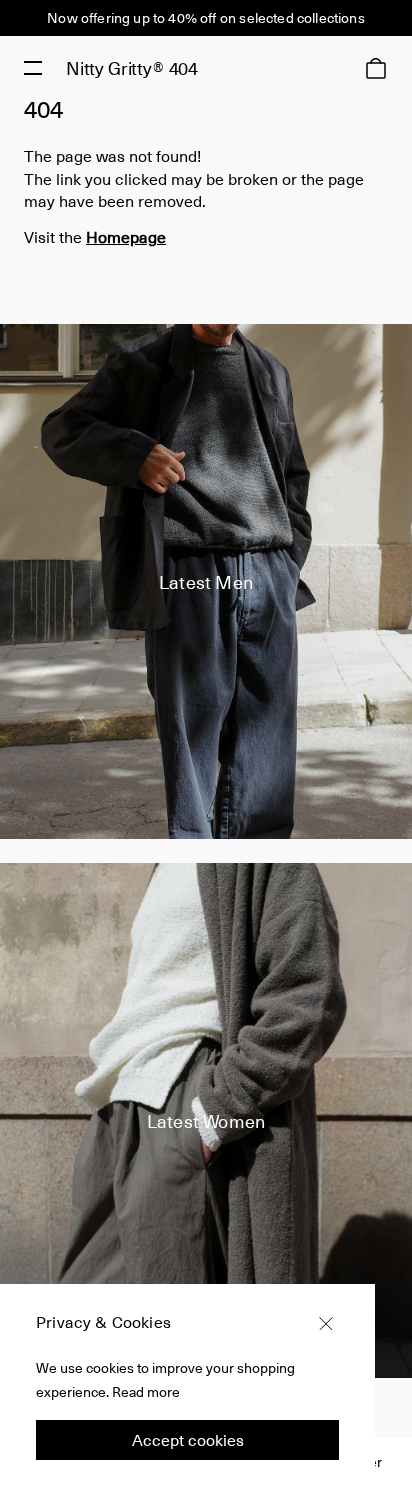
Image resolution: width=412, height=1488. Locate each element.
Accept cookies (188, 1439)
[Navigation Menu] (33, 68)
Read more (146, 1391)
